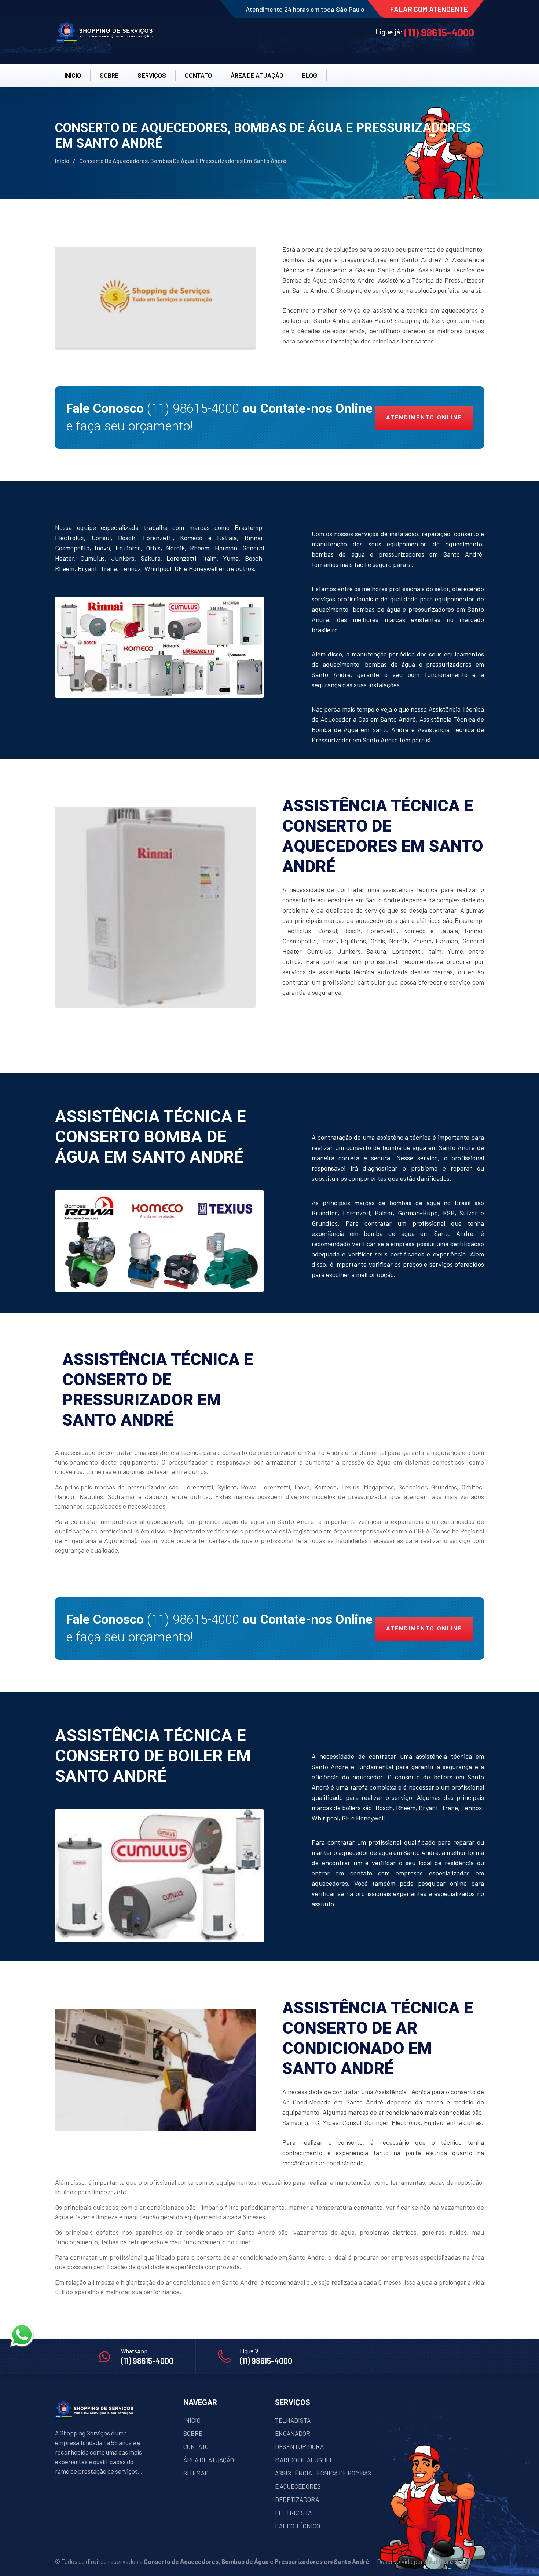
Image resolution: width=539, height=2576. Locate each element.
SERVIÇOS (152, 75)
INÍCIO (73, 75)
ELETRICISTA (293, 2513)
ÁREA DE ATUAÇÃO (209, 2460)
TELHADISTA (293, 2420)
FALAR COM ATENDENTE (429, 9)
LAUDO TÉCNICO (298, 2526)
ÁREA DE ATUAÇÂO (257, 75)
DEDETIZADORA (297, 2499)
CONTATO (198, 75)
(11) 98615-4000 (439, 32)
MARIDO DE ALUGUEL (304, 2460)
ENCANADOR (293, 2433)
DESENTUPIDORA (299, 2446)
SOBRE (109, 75)
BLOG (310, 75)
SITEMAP (196, 2473)
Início (62, 161)
